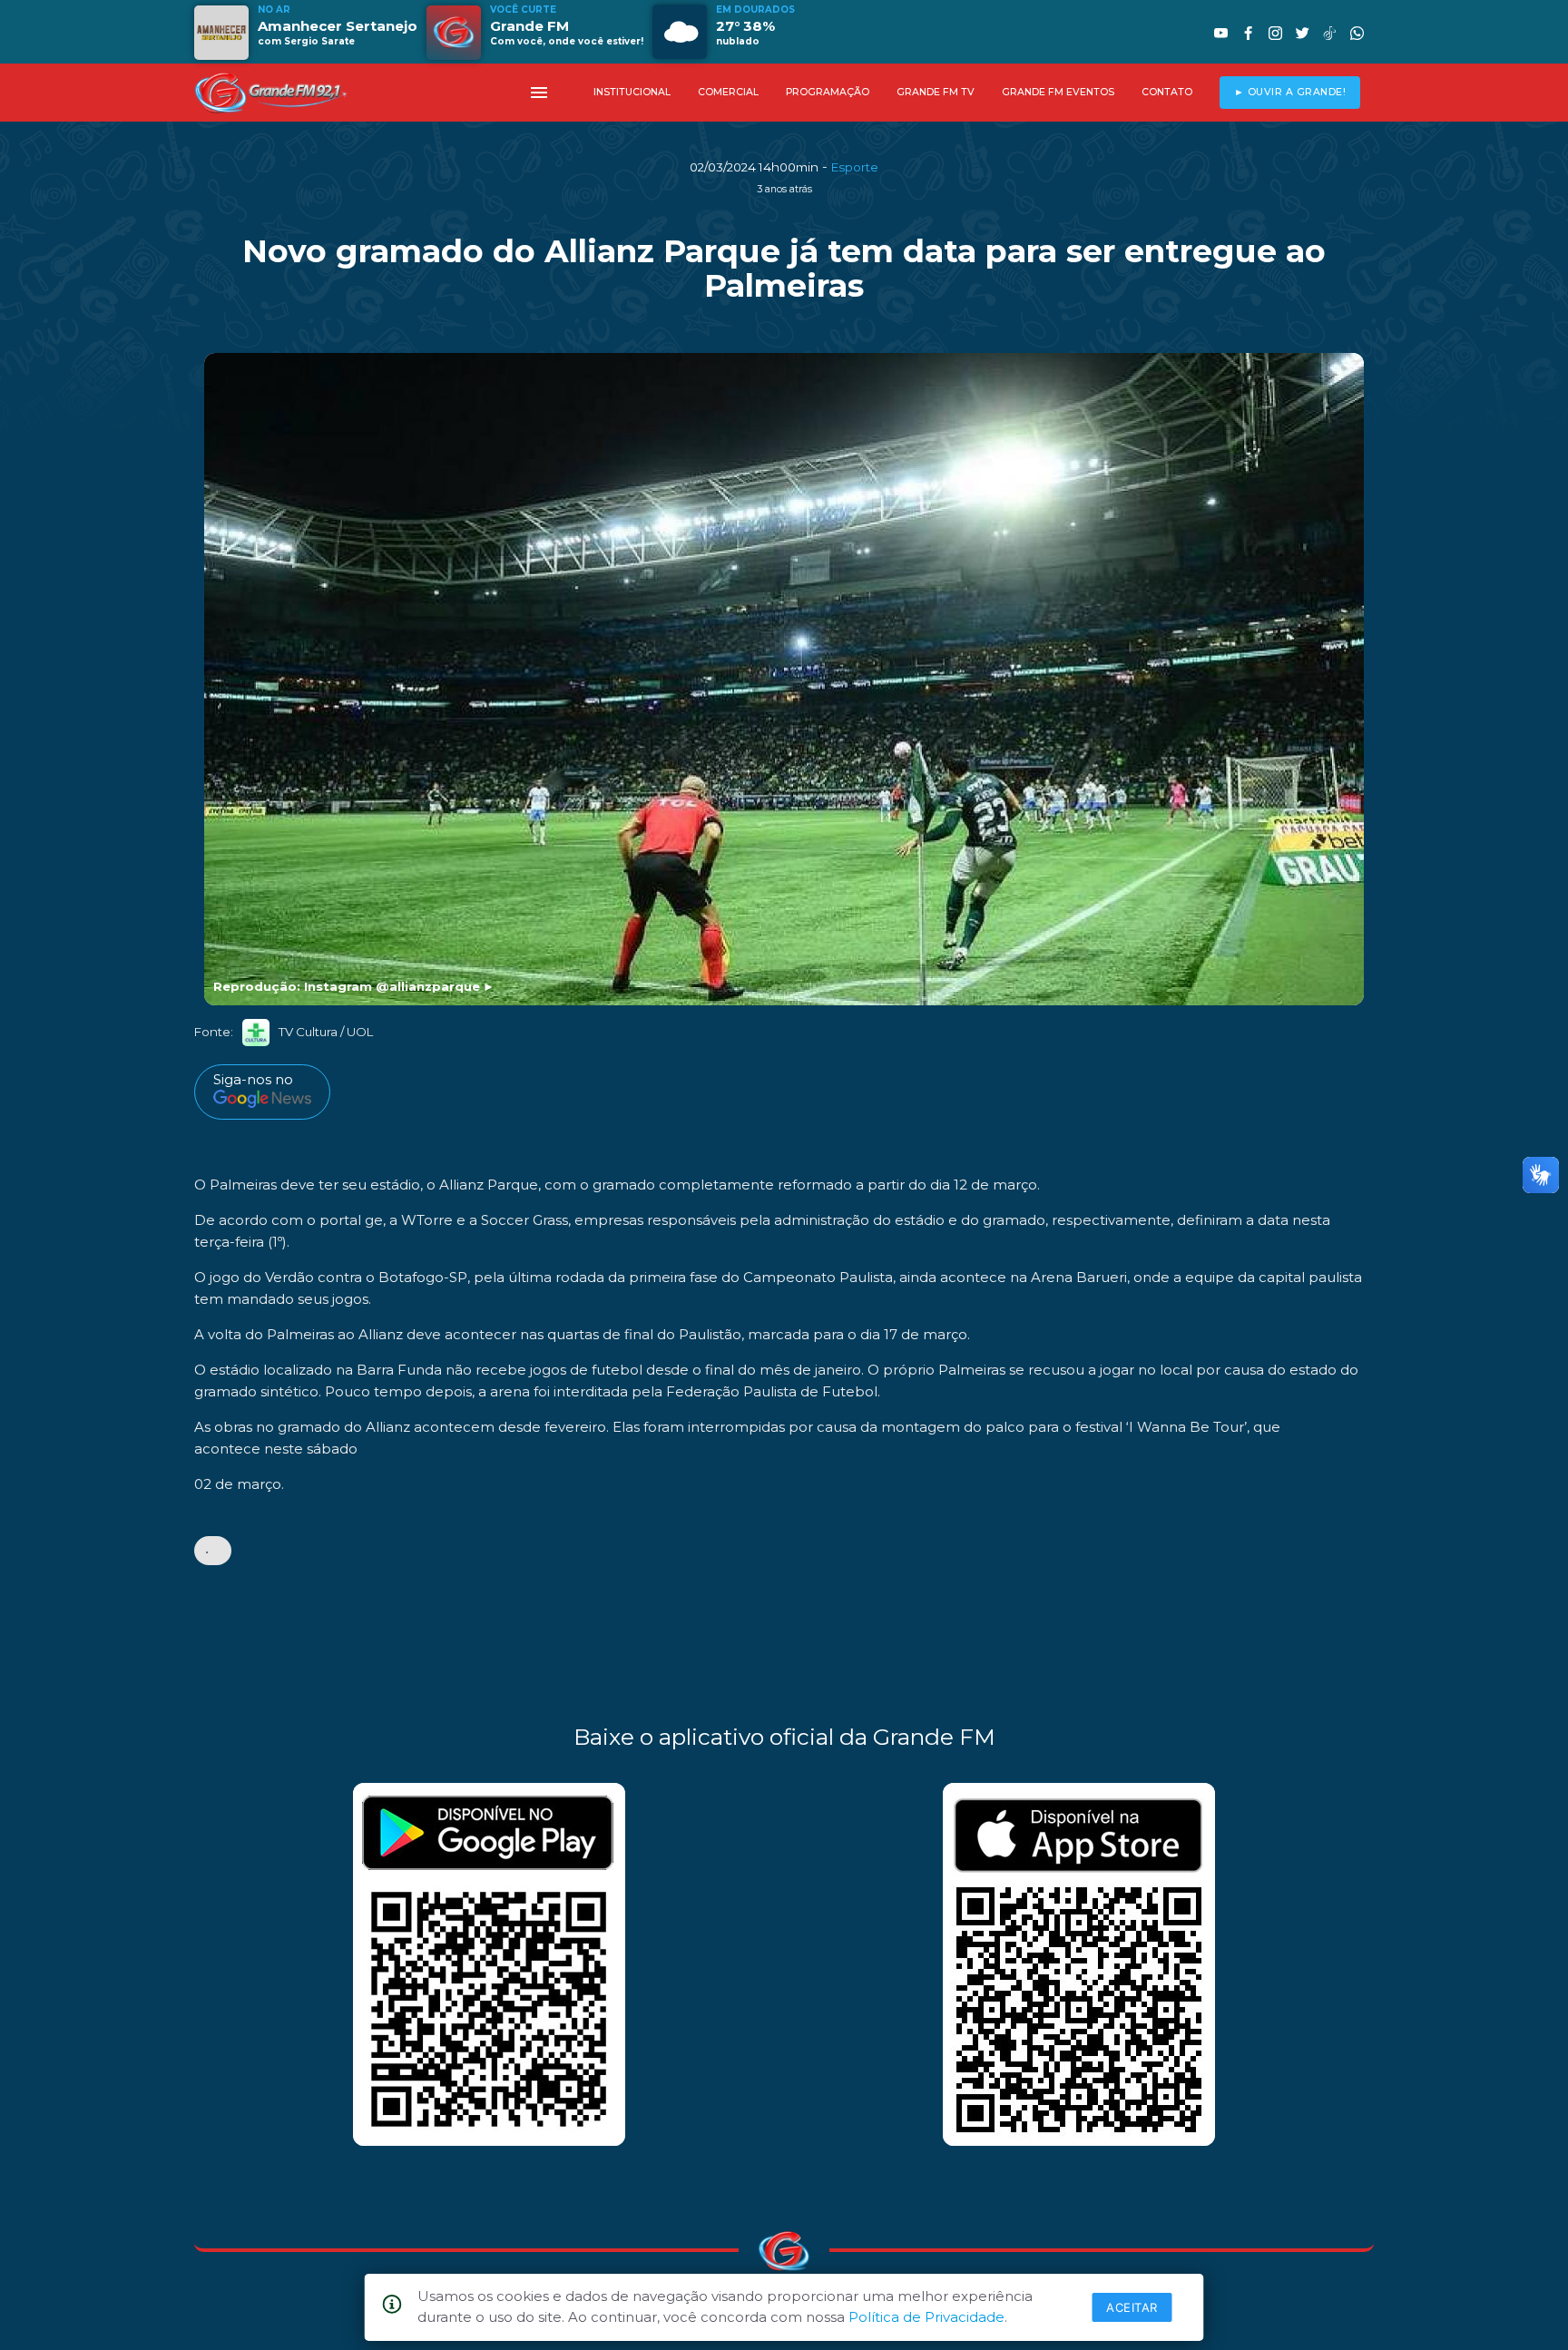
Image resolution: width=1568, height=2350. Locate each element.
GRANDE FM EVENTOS (1058, 92)
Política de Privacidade (926, 2317)
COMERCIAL (728, 92)
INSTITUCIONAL (632, 92)
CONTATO (1167, 92)
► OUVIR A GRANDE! (1290, 92)
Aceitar (1132, 2307)
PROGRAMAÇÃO (828, 92)
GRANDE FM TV (936, 92)
